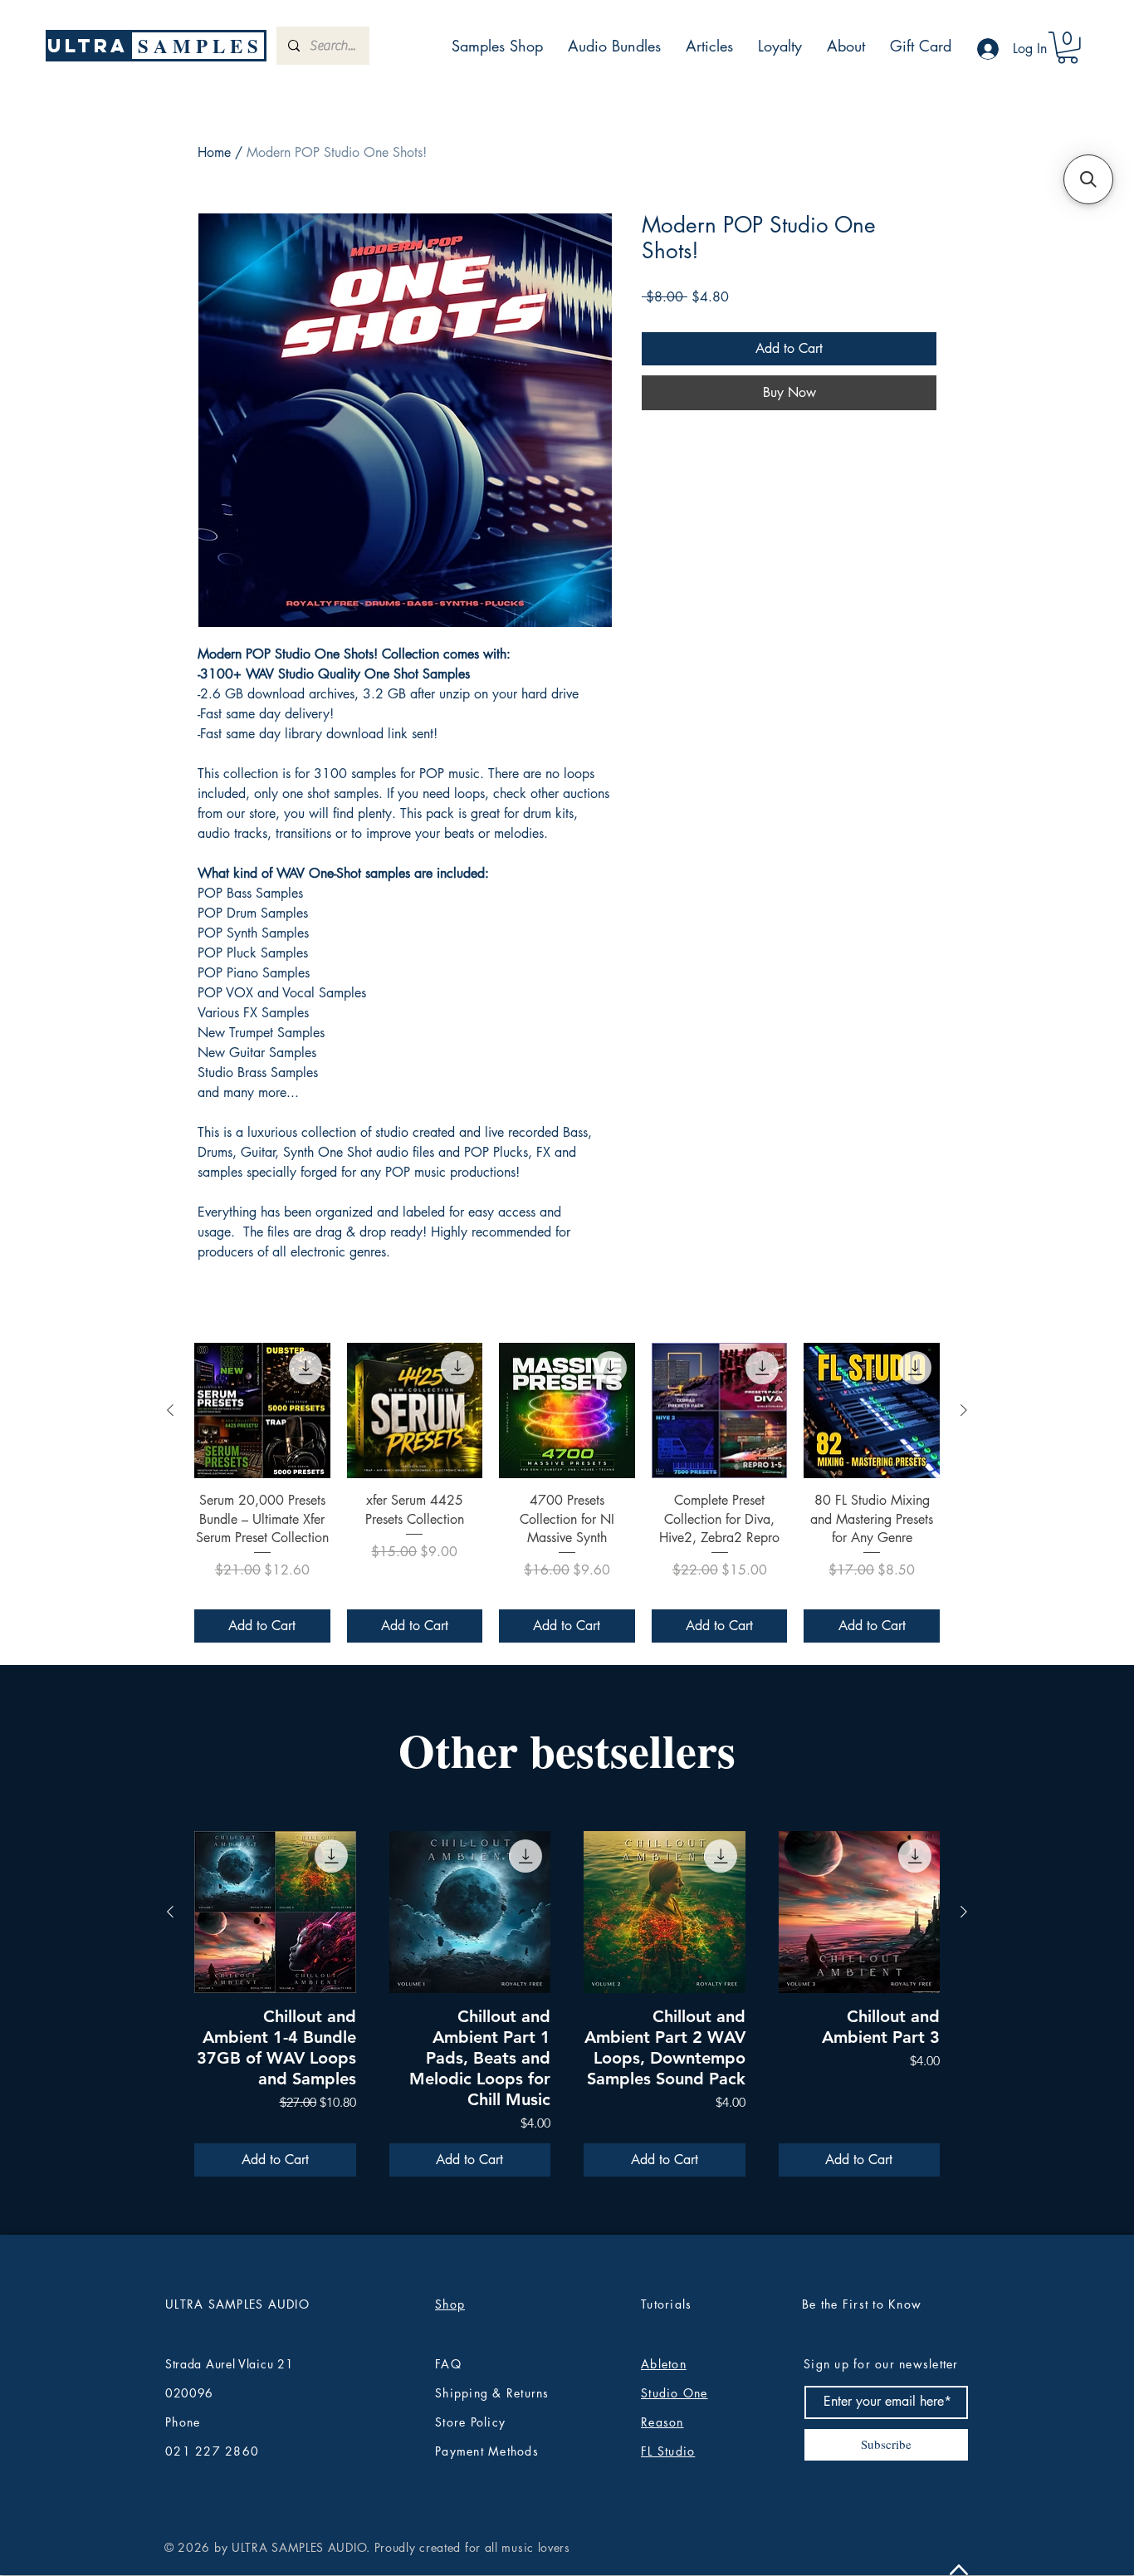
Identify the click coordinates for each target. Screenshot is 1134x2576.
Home (214, 152)
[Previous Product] (170, 1410)
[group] (567, 1493)
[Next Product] (964, 1410)
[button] (1068, 48)
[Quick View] (262, 1411)
